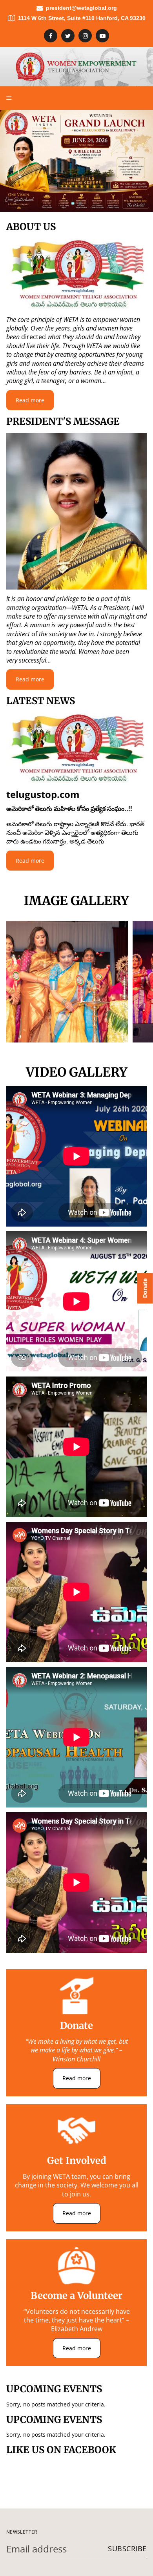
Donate (145, 1288)
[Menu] (9, 98)
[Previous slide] (13, 161)
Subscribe (127, 2549)
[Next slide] (140, 161)
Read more (30, 400)
